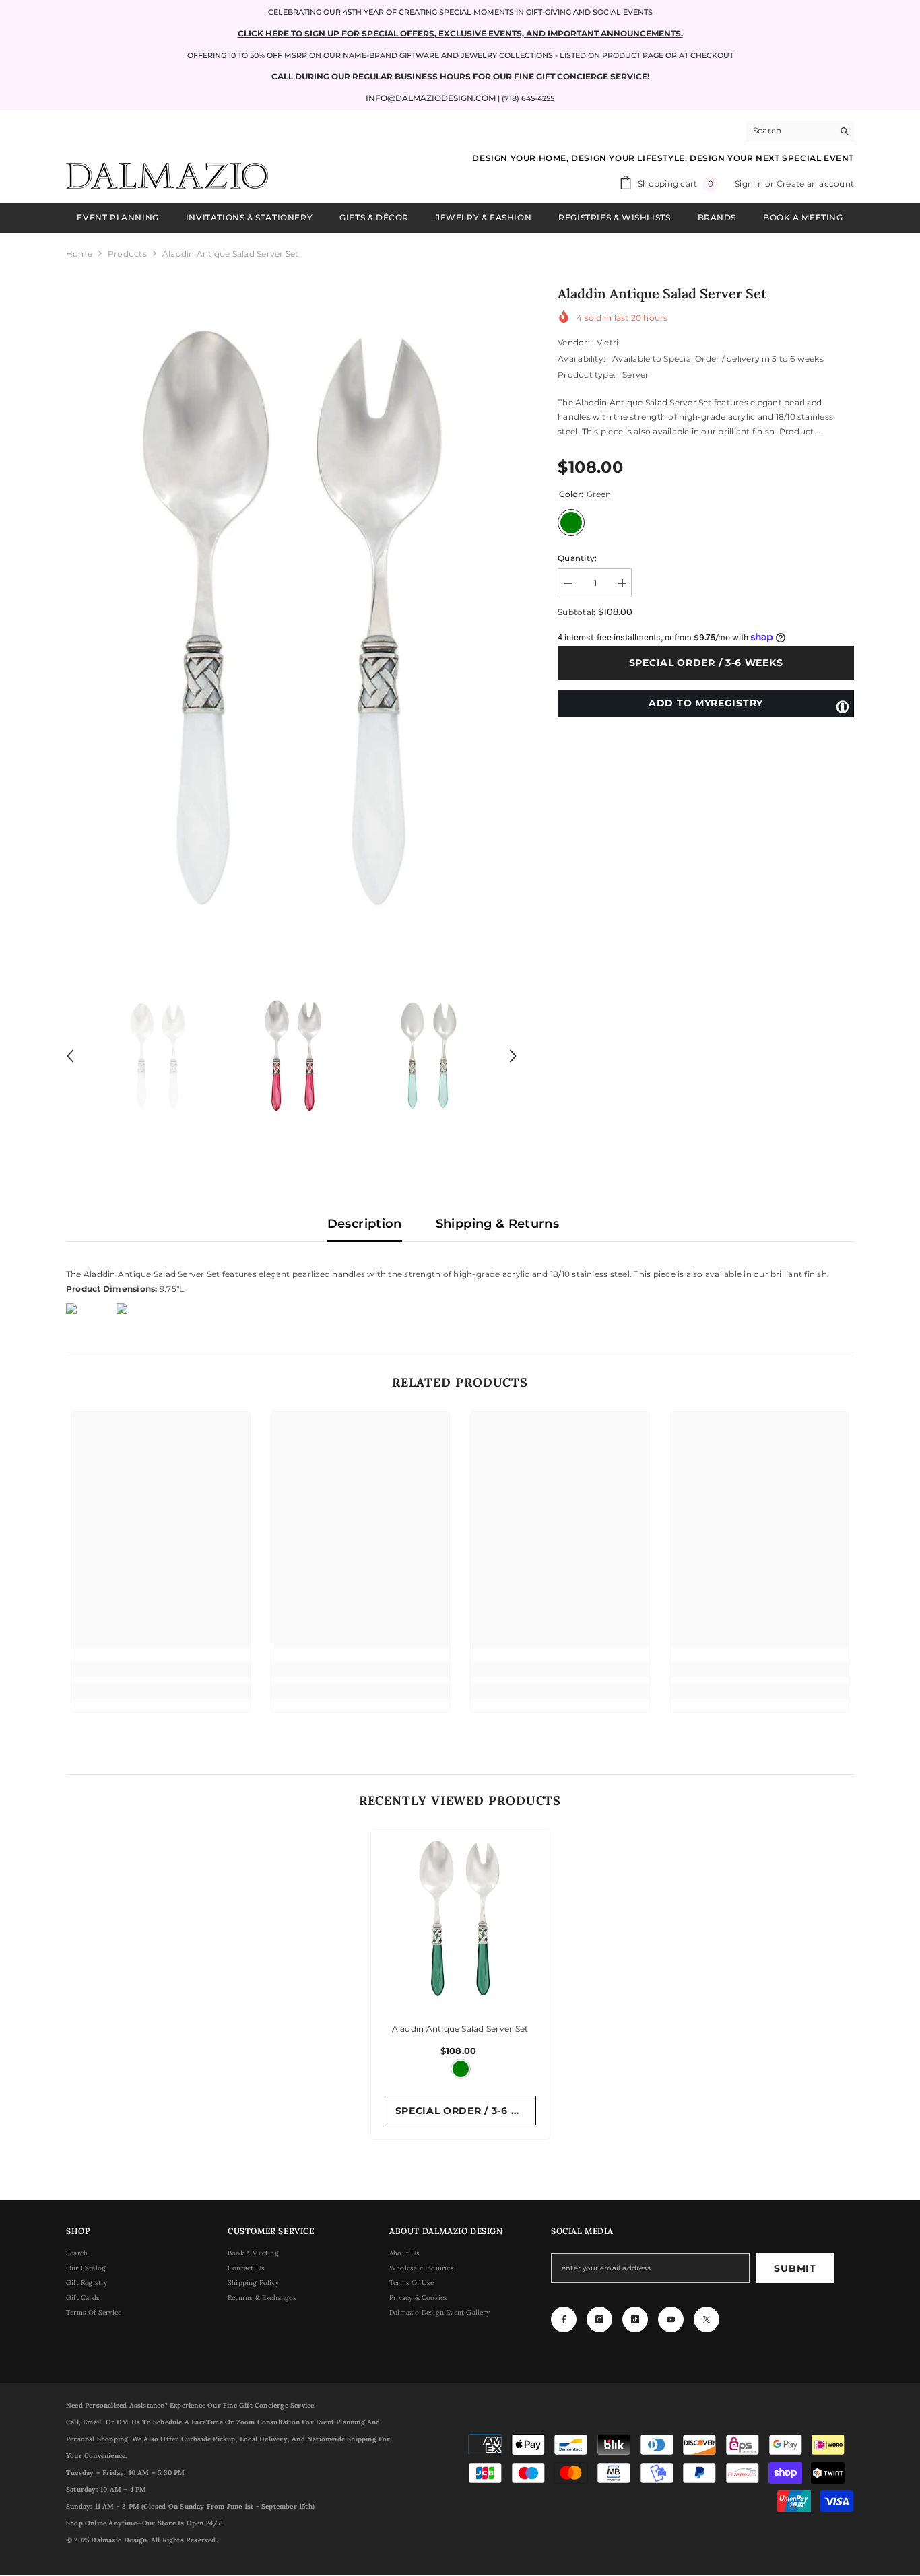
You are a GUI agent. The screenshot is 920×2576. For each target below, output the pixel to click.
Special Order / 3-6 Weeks (703, 663)
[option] (292, 618)
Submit (795, 2268)
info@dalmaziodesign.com (431, 98)
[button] (70, 1056)
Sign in (750, 184)
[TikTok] (635, 2319)
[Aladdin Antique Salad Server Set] (460, 1919)
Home (79, 254)
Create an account (815, 184)
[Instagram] (599, 2319)
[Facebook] (564, 2319)
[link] (161, 1670)
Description (365, 1224)
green (461, 2069)
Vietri (607, 342)
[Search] (800, 131)
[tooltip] (843, 706)
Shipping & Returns (497, 1224)
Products (127, 254)
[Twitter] (707, 2319)
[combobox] (790, 131)
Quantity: (577, 558)
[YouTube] (671, 2319)
